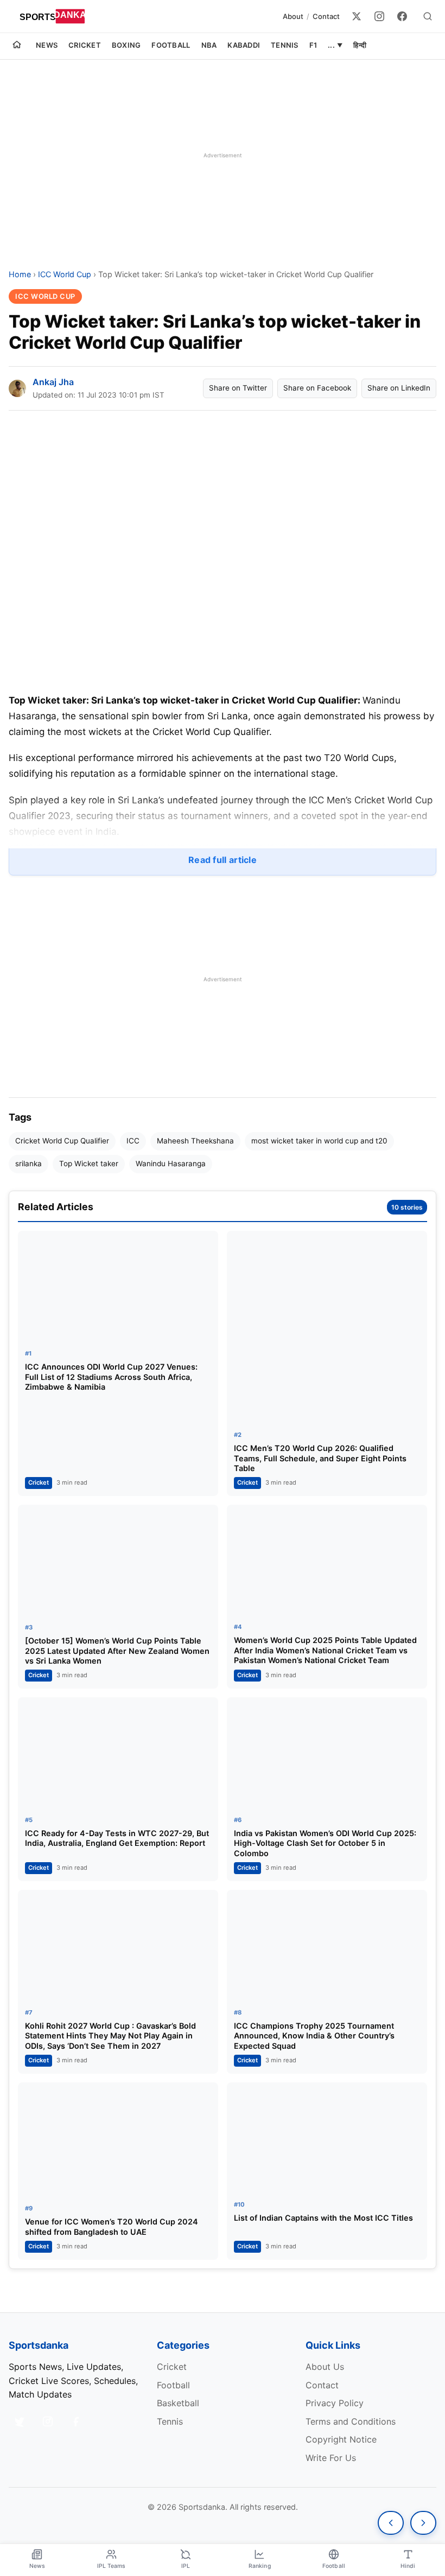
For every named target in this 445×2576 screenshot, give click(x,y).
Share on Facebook (317, 388)
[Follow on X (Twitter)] (20, 2421)
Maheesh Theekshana (195, 1141)
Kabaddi (244, 45)
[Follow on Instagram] (48, 2421)
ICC (133, 1141)
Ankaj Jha (53, 382)
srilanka (28, 1164)
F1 (313, 45)
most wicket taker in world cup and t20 (319, 1141)
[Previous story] (391, 2523)
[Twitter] (357, 16)
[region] (223, 155)
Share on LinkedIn (399, 388)
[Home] (17, 46)
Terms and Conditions (351, 2421)
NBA (209, 45)
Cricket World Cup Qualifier (62, 1141)
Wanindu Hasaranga (171, 1164)
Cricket (85, 45)
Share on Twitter (238, 388)
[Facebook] (402, 16)
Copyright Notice (341, 2439)
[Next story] (423, 2523)
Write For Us (331, 2458)
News (47, 45)
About (293, 16)
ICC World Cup (65, 274)
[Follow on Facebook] (76, 2421)
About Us (325, 2367)
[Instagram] (379, 16)
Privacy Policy (335, 2403)
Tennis (285, 45)
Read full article (223, 860)
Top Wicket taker (89, 1164)
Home (20, 274)
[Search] (428, 16)
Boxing (126, 45)
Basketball (178, 2403)
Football (171, 45)
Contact (326, 16)
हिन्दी (360, 45)
